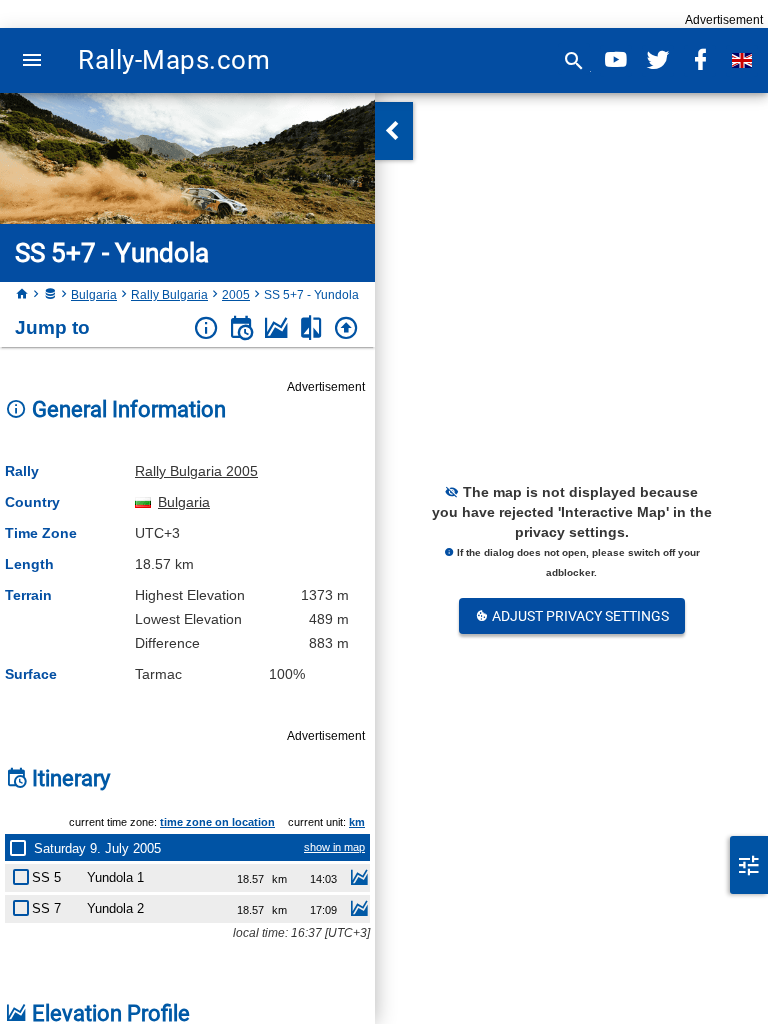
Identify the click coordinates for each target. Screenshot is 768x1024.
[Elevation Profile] (276, 328)
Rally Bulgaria (169, 295)
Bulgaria (94, 295)
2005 (236, 295)
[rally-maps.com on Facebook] (700, 60)
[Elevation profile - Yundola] (359, 880)
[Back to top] (346, 328)
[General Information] (206, 328)
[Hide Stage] (25, 873)
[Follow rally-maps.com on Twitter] (658, 60)
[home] (22, 295)
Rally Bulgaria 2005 (196, 471)
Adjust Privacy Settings (579, 616)
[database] (50, 295)
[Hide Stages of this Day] (22, 847)
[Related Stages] (311, 328)
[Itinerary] (241, 328)
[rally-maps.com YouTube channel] (616, 60)
